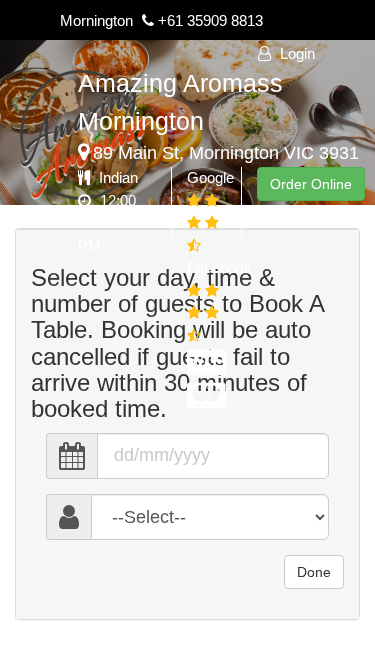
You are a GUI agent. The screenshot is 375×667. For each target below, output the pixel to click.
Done (314, 572)
